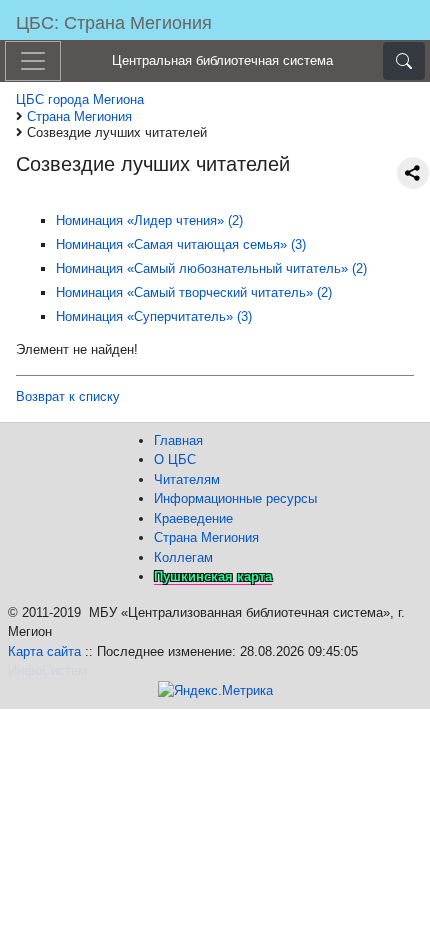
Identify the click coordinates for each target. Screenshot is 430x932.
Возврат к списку (68, 396)
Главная (178, 440)
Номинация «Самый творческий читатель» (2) (194, 292)
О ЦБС (175, 459)
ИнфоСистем (47, 670)
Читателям (187, 479)
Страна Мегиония (206, 537)
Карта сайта (44, 651)
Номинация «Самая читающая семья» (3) (181, 244)
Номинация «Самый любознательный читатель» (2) (211, 268)
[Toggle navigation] (33, 61)
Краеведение (193, 518)
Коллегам (183, 557)
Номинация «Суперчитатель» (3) (154, 316)
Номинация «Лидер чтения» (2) (149, 220)
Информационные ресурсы (235, 498)
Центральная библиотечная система (222, 60)
